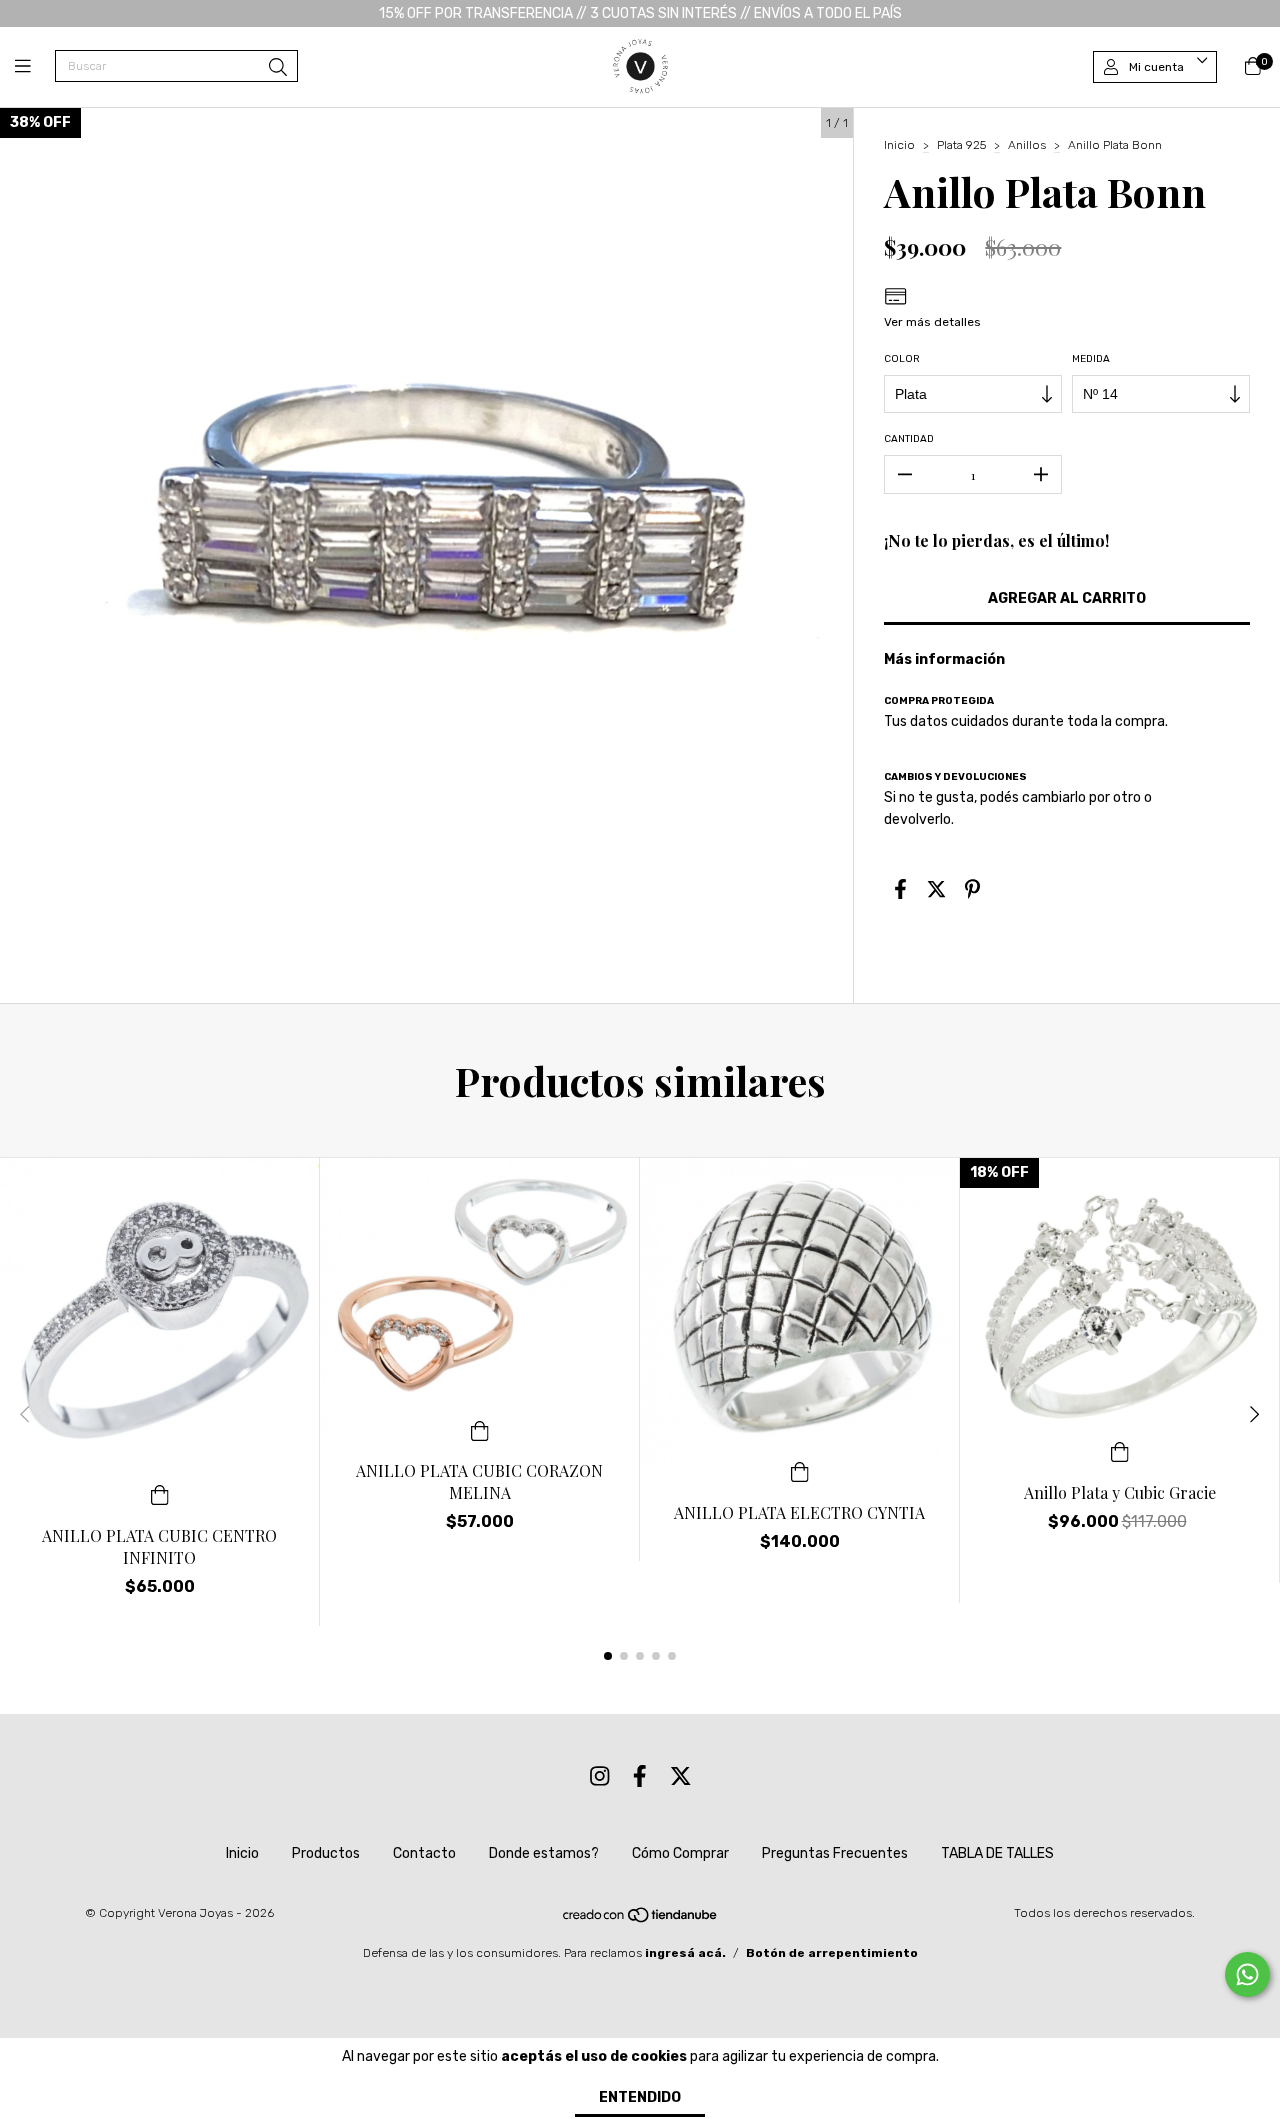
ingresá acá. (685, 1953)
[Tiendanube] (641, 1919)
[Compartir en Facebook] (900, 889)
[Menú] (35, 67)
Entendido (640, 2097)
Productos (326, 1853)
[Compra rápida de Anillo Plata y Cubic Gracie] (1120, 1451)
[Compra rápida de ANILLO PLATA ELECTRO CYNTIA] (800, 1471)
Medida (1091, 359)
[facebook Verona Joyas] (640, 1777)
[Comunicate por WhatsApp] (1247, 1974)
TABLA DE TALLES (997, 1853)
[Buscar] (278, 68)
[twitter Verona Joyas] (681, 1777)
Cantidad (909, 439)
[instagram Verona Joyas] (600, 1777)
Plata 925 (961, 145)
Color (902, 359)
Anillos (1027, 145)
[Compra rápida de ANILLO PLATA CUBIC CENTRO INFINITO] (160, 1494)
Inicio (899, 145)
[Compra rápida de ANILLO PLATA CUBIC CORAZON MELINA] (480, 1429)
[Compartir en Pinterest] (972, 889)
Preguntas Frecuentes (835, 1853)
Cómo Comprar (680, 1853)
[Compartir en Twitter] (936, 889)
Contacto (424, 1853)
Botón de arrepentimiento (832, 1953)
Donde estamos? (544, 1853)
